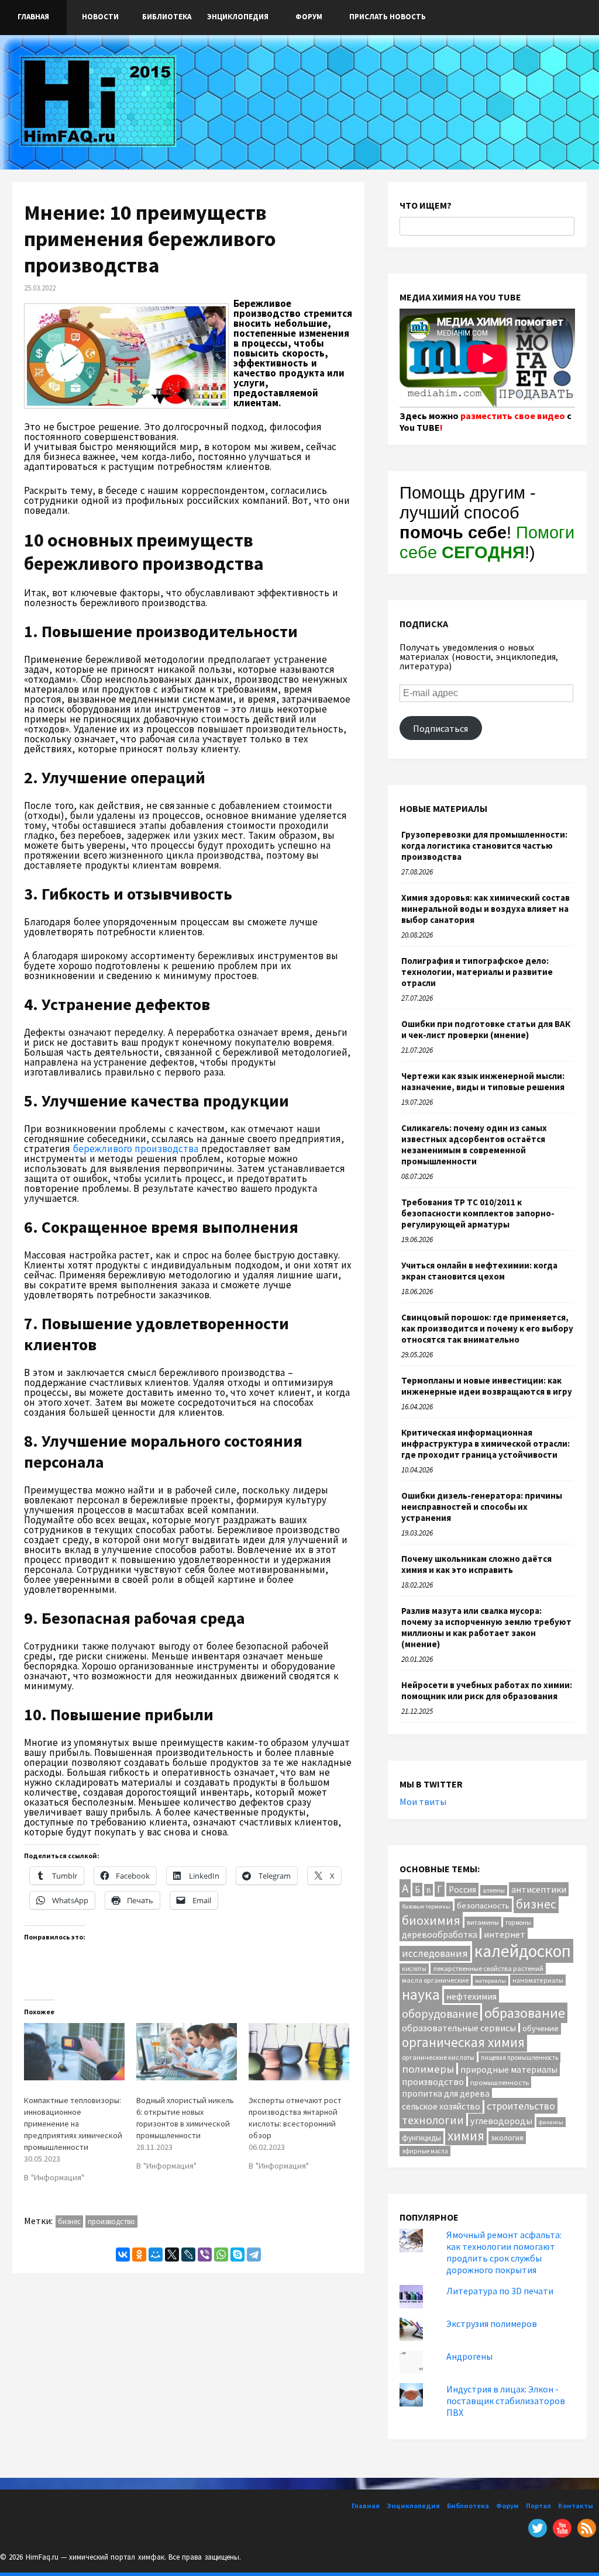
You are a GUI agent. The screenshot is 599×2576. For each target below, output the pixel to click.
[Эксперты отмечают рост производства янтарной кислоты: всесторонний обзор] (299, 2052)
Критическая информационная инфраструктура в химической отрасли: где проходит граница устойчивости (486, 1443)
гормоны (518, 1923)
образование (525, 2013)
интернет (505, 1934)
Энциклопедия (238, 17)
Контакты (576, 2506)
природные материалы (509, 2069)
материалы (490, 1981)
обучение (541, 2028)
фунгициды (421, 2138)
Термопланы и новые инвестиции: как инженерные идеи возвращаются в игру (487, 1386)
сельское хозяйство (441, 2106)
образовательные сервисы (459, 2028)
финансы (551, 2122)
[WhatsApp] (221, 2255)
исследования (435, 1953)
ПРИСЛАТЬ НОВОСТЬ (388, 17)
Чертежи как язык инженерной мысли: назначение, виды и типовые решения (483, 1081)
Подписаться (440, 728)
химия (466, 2136)
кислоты (414, 1969)
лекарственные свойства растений (488, 1968)
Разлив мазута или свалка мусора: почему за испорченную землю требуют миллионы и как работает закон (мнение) (486, 1627)
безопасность (483, 1905)
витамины (483, 1922)
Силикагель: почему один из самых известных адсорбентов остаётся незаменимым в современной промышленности (474, 1144)
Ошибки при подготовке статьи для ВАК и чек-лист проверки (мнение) (486, 1029)
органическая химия (463, 2042)
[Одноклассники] (139, 2255)
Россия (462, 1889)
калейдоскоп (523, 1951)
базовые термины (426, 1906)
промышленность (500, 2082)
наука (421, 1994)
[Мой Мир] (156, 2255)
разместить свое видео (513, 416)
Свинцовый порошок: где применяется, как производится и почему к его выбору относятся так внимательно (487, 1328)
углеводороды (501, 2121)
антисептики (539, 1889)
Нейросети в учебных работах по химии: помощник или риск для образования (487, 1690)
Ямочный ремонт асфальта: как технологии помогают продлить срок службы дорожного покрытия (504, 2252)
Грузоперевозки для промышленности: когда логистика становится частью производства (484, 846)
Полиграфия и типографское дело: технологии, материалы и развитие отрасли (477, 972)
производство (111, 2221)
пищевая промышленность (519, 2058)
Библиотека (167, 17)
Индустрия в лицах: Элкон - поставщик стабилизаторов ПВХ (506, 2401)
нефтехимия (471, 1996)
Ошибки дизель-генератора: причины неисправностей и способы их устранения (482, 1507)
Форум (309, 17)
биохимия (431, 1920)
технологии (433, 2120)
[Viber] (205, 2255)
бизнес (69, 2221)
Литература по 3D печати (500, 2291)
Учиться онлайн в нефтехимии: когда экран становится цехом (479, 1271)
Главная (33, 17)
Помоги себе (487, 542)
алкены (494, 1890)
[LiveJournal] (188, 2255)
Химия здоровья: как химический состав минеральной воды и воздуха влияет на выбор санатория (486, 909)
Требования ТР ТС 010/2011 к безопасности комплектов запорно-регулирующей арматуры (478, 1213)
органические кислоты (438, 2057)
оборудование (440, 2013)
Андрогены (469, 2356)
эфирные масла (425, 2151)
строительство (521, 2106)
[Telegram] (254, 2255)
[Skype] (237, 2255)
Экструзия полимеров (492, 2323)
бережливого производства (136, 1149)
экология (507, 2138)
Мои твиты (423, 1802)
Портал (538, 2506)
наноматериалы (538, 1980)
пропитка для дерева (446, 2093)
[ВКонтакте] (123, 2255)
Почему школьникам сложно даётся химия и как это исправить (476, 1564)
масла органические (435, 1980)
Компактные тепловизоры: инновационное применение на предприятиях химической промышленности (73, 2124)
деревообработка (440, 1934)
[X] (172, 2255)
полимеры (428, 2069)
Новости (100, 17)
